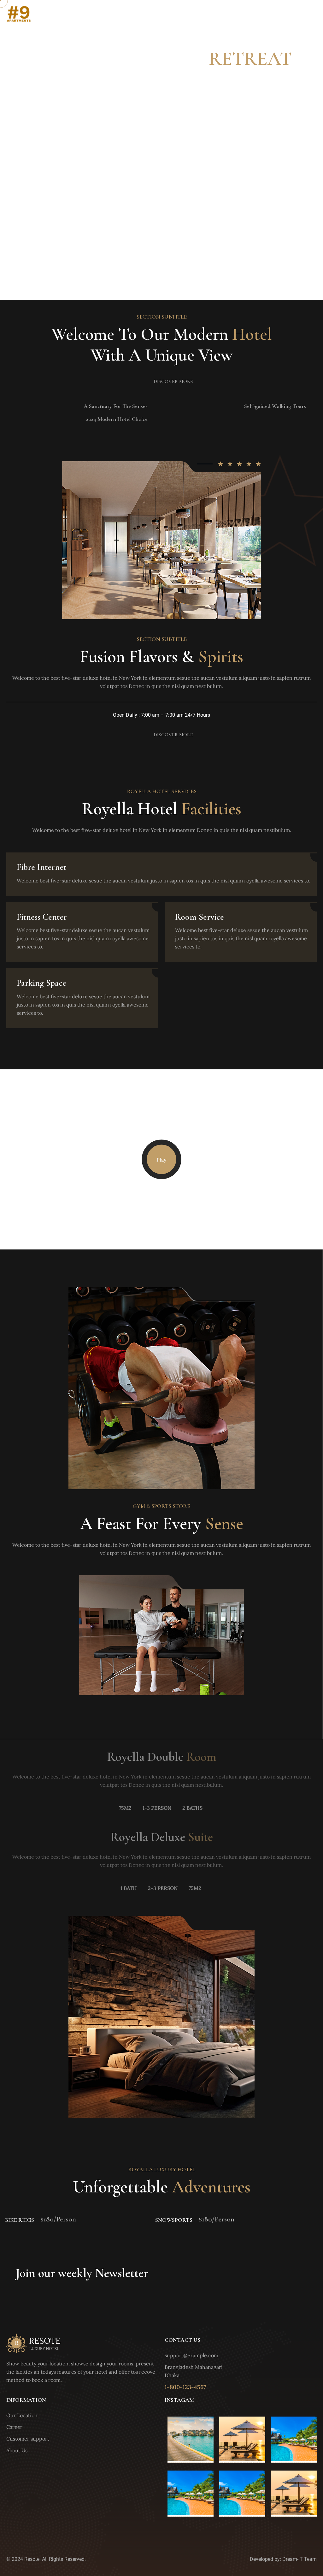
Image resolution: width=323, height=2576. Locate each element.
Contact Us (302, 15)
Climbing (21, 2220)
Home (244, 15)
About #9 (269, 15)
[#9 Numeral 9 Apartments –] (19, 15)
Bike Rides (178, 2220)
